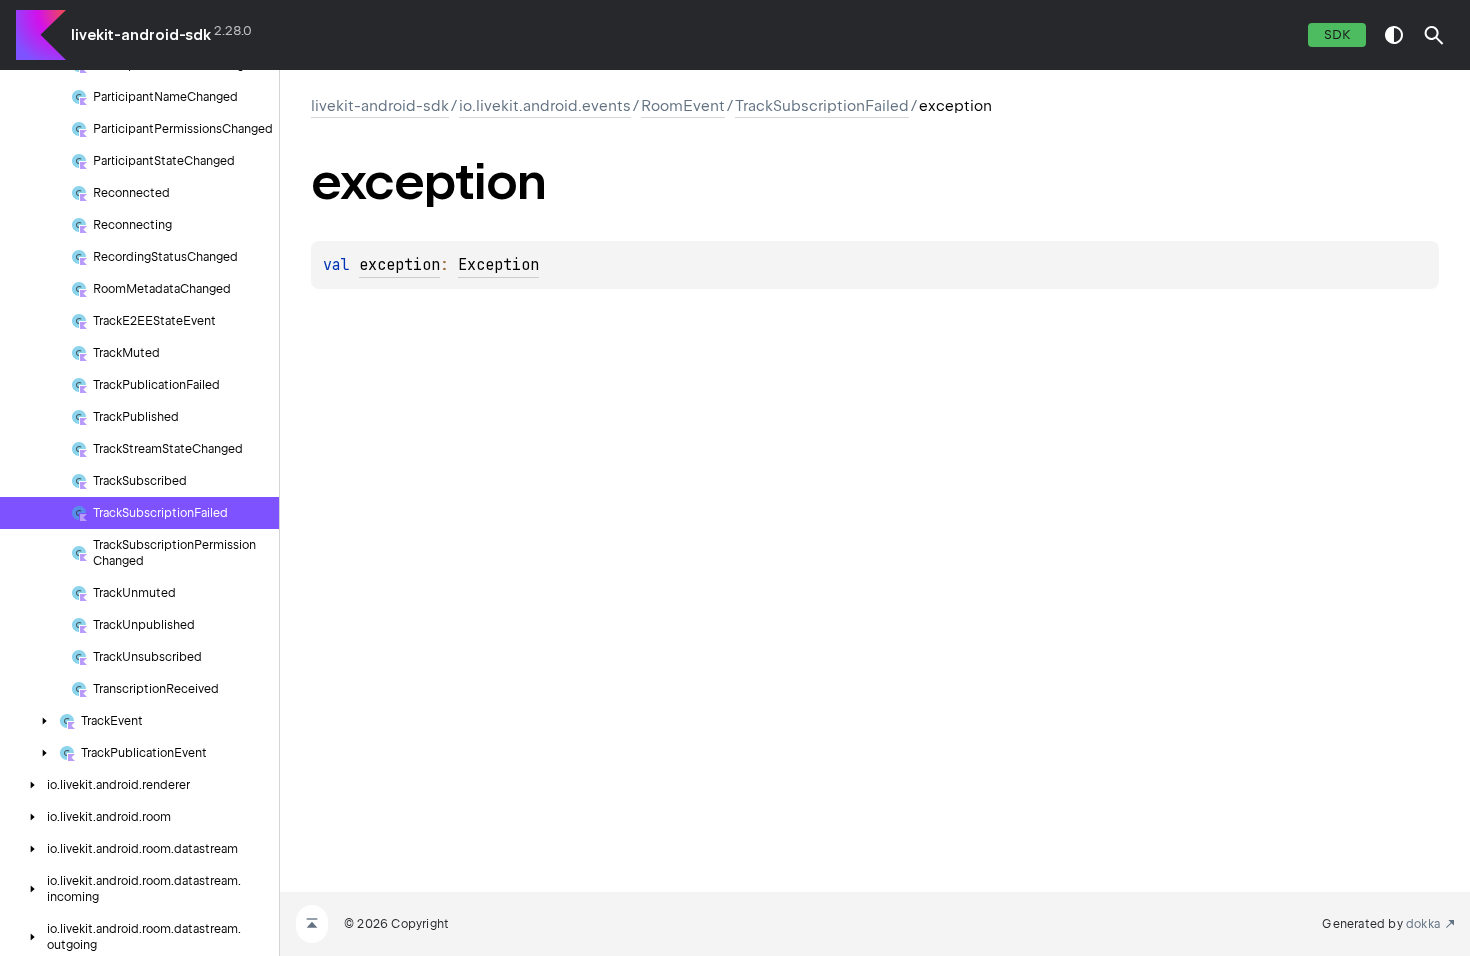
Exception (498, 265)
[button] (1434, 35)
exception (399, 265)
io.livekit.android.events (545, 106)
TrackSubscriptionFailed (822, 106)
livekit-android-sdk (141, 35)
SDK (1337, 34)
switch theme (1394, 35)
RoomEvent (683, 106)
